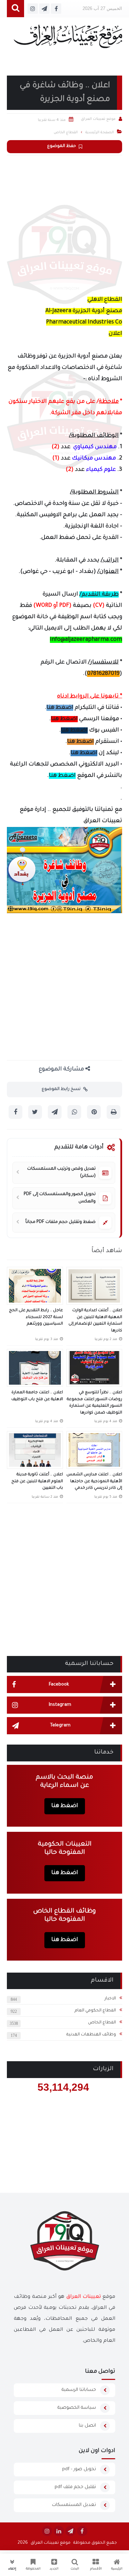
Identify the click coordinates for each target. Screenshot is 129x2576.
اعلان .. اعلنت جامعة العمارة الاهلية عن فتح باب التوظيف (37, 1396)
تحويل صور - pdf (79, 2469)
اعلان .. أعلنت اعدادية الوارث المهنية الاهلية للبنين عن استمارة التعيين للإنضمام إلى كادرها (95, 1321)
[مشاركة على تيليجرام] (55, 1112)
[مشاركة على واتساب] (74, 1112)
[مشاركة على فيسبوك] (15, 1112)
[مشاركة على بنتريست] (94, 1112)
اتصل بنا (87, 2426)
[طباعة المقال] (114, 1112)
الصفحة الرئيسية (100, 133)
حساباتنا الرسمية (79, 2390)
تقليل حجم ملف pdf (75, 2487)
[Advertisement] (64, 223)
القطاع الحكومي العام (95, 2011)
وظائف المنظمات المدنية (91, 2035)
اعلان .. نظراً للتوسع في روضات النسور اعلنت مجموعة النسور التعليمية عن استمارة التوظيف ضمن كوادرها (94, 1403)
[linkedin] (59, 2531)
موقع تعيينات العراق (51, 2543)
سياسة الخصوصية (77, 2408)
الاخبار (110, 1999)
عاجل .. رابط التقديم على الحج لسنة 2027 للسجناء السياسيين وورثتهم (36, 1317)
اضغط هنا (60, 708)
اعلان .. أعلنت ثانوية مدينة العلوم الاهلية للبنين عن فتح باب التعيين (37, 1482)
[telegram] (71, 2531)
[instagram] (47, 2531)
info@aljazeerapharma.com (86, 640)
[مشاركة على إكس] (35, 1112)
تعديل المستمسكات (74, 2505)
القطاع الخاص (102, 2023)
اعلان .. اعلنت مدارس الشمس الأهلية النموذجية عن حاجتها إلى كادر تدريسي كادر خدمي (94, 1482)
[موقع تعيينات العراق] (68, 40)
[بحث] (15, 9)
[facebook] (82, 2531)
